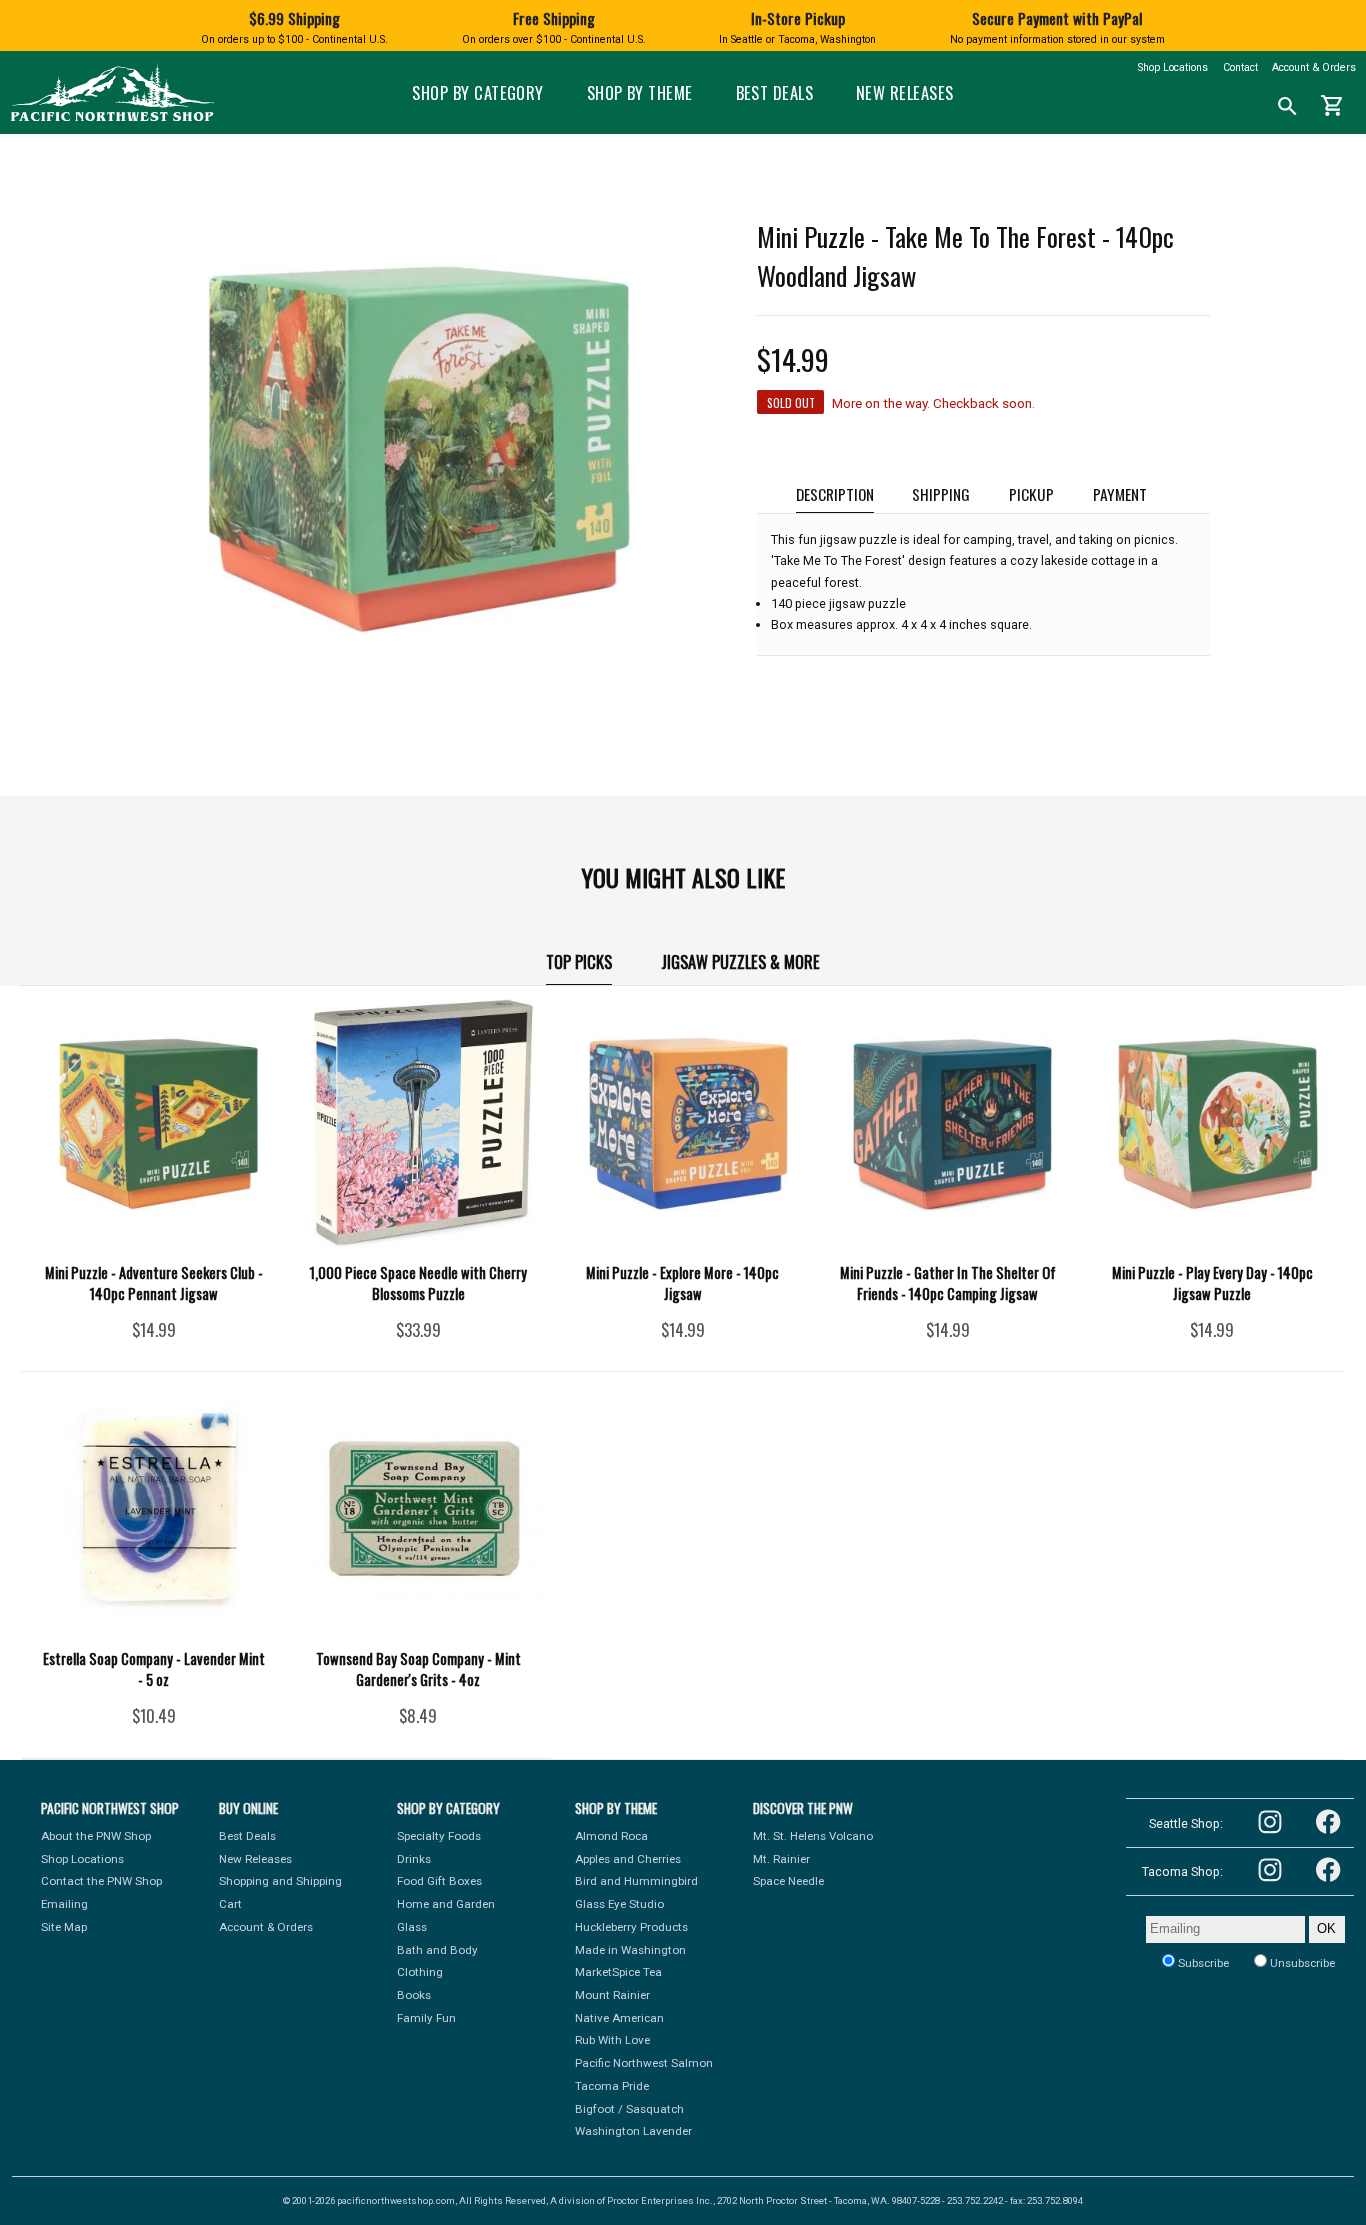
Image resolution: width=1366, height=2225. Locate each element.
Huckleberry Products (631, 1927)
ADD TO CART (181, 1337)
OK (1326, 1929)
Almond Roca (611, 1836)
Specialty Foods (439, 1836)
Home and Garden (446, 1904)
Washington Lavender (633, 2131)
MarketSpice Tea (618, 1972)
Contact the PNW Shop (101, 1881)
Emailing (64, 1904)
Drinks (414, 1859)
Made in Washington (630, 1950)
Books (414, 1995)
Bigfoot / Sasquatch (629, 2109)
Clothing (420, 1972)
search (1287, 106)
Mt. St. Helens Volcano (813, 1836)
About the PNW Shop (96, 1836)
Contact (1240, 67)
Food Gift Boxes (439, 1881)
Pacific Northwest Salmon (644, 2063)
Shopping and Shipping (280, 1881)
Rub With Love (612, 2040)
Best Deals (775, 92)
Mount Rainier (612, 1995)
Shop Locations (1173, 67)
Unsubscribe (1301, 1963)
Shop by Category (478, 92)
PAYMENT (1120, 493)
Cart (230, 1904)
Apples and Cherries (628, 1859)
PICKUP (1031, 493)
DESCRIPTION (835, 493)
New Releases (905, 92)
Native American (619, 2018)
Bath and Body (437, 1950)
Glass (412, 1927)
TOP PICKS (579, 961)
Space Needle (788, 1881)
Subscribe (1202, 1963)
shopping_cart (1332, 105)
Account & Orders (1314, 67)
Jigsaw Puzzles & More (740, 961)
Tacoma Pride (612, 2086)
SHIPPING (941, 493)
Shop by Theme (640, 92)
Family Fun (426, 2018)
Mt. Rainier (781, 1859)
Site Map (64, 1927)
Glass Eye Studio (619, 1904)
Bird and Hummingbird (636, 1881)
